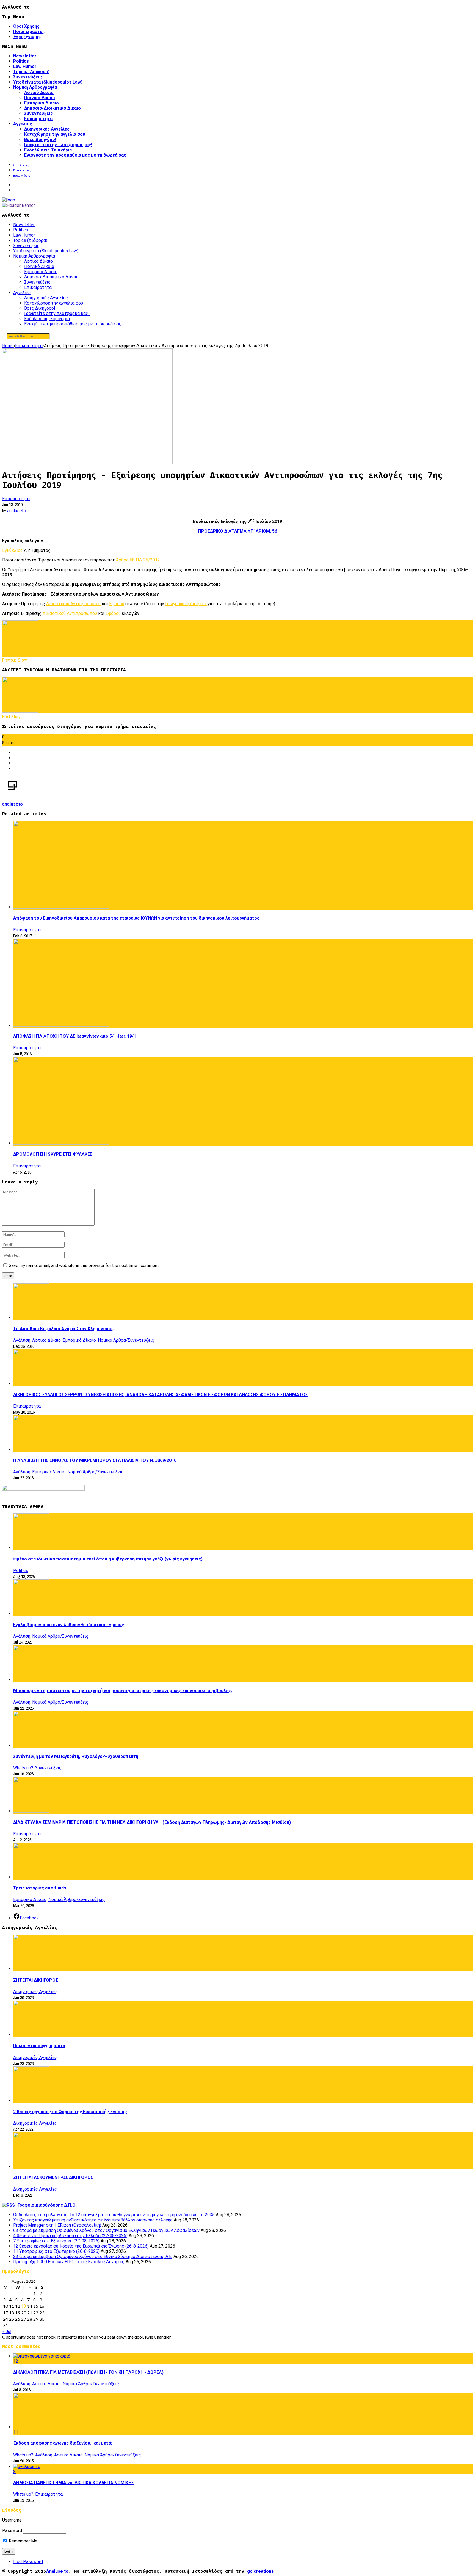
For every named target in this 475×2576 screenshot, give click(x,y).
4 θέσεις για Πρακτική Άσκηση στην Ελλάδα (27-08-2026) (70, 2236)
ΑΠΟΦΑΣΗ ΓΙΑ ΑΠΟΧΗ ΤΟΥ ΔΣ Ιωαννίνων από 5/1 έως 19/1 (75, 1036)
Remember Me (23, 2541)
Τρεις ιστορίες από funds (40, 1888)
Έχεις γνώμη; (27, 37)
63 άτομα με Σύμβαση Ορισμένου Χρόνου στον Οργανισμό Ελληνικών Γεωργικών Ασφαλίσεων (106, 2230)
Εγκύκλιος (13, 550)
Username (12, 2520)
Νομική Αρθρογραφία (35, 87)
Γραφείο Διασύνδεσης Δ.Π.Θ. (47, 2205)
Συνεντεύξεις (27, 77)
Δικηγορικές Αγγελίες (47, 129)
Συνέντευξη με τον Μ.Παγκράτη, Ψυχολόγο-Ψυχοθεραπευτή (76, 1756)
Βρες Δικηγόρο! (40, 139)
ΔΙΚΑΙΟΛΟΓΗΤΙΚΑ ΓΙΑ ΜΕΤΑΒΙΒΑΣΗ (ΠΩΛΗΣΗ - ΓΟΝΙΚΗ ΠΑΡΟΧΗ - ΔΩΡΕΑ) (88, 2372)
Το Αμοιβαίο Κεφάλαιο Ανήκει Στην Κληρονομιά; (63, 1329)
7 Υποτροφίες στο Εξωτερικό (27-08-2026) (56, 2241)
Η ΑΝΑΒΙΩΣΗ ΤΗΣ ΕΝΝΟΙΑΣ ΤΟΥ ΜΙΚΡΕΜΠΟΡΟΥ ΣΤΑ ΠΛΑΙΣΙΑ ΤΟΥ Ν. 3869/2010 (95, 1460)
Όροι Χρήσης (26, 26)
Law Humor (25, 66)
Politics (21, 61)
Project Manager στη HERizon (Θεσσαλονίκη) (57, 2225)
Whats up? (23, 1768)
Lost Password (28, 2562)
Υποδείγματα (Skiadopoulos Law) (48, 82)
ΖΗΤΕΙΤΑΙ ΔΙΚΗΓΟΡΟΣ (36, 1980)
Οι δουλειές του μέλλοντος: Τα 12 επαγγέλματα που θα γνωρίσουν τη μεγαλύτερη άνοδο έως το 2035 (114, 2215)
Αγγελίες (23, 124)
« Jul (7, 2332)
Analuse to (57, 2571)
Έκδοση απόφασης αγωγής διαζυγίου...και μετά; (63, 2443)
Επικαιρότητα (38, 119)
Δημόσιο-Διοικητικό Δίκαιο (53, 108)
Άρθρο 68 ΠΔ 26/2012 (138, 560)
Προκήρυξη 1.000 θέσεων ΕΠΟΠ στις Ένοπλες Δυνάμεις (69, 2262)
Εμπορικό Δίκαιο (42, 103)
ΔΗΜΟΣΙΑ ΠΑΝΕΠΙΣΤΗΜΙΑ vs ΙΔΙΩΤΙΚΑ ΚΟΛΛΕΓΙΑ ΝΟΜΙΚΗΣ (74, 2483)
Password (12, 2531)
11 (16, 2432)
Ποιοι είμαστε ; (29, 31)
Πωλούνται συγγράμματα (39, 2046)
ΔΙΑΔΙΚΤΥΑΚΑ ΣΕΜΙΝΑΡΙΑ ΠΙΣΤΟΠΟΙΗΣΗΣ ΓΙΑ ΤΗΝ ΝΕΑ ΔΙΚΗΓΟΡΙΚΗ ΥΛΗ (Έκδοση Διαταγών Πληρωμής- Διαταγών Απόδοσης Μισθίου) (152, 1822)
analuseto (16, 511)
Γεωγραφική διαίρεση (186, 604)
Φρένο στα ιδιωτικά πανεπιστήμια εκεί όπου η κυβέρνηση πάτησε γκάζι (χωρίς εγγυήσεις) (108, 1559)
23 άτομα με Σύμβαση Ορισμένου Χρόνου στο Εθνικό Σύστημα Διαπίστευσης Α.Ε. (93, 2257)
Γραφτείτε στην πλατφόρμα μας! (58, 145)
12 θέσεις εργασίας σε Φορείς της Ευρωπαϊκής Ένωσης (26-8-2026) (81, 2246)
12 (16, 2361)
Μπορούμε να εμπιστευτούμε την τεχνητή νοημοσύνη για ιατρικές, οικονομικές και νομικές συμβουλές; (123, 1691)
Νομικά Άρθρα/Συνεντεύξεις (126, 1340)
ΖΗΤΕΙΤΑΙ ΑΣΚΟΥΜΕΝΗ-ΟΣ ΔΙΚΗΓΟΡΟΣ (53, 2177)
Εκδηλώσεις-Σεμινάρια (48, 150)
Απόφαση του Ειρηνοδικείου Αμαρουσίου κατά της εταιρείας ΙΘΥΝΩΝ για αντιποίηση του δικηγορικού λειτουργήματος (136, 918)
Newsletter (25, 56)
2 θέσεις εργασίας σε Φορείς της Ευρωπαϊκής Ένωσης (70, 2112)
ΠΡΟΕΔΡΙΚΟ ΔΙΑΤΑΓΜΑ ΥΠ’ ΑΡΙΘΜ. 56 (238, 531)
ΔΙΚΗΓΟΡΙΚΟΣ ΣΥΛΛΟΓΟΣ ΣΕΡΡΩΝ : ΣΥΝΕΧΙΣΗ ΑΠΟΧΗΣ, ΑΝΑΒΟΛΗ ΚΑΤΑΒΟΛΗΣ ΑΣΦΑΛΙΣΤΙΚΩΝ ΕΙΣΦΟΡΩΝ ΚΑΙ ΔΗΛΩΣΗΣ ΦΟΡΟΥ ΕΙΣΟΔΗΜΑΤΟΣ (161, 1395)
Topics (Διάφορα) (31, 72)
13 (24, 2306)
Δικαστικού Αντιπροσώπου (73, 604)
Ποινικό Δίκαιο (40, 98)
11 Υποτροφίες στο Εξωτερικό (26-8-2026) (56, 2251)
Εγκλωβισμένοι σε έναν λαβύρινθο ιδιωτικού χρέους (69, 1625)
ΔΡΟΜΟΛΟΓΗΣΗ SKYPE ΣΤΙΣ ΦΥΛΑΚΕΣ (53, 1154)
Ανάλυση (22, 1340)
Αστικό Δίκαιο (39, 92)
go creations (260, 2571)
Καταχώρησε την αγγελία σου (55, 134)
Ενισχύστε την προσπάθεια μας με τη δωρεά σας (75, 155)
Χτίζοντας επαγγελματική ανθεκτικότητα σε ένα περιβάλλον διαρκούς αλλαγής (93, 2220)
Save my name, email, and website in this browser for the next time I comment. (84, 1265)
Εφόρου (117, 604)
